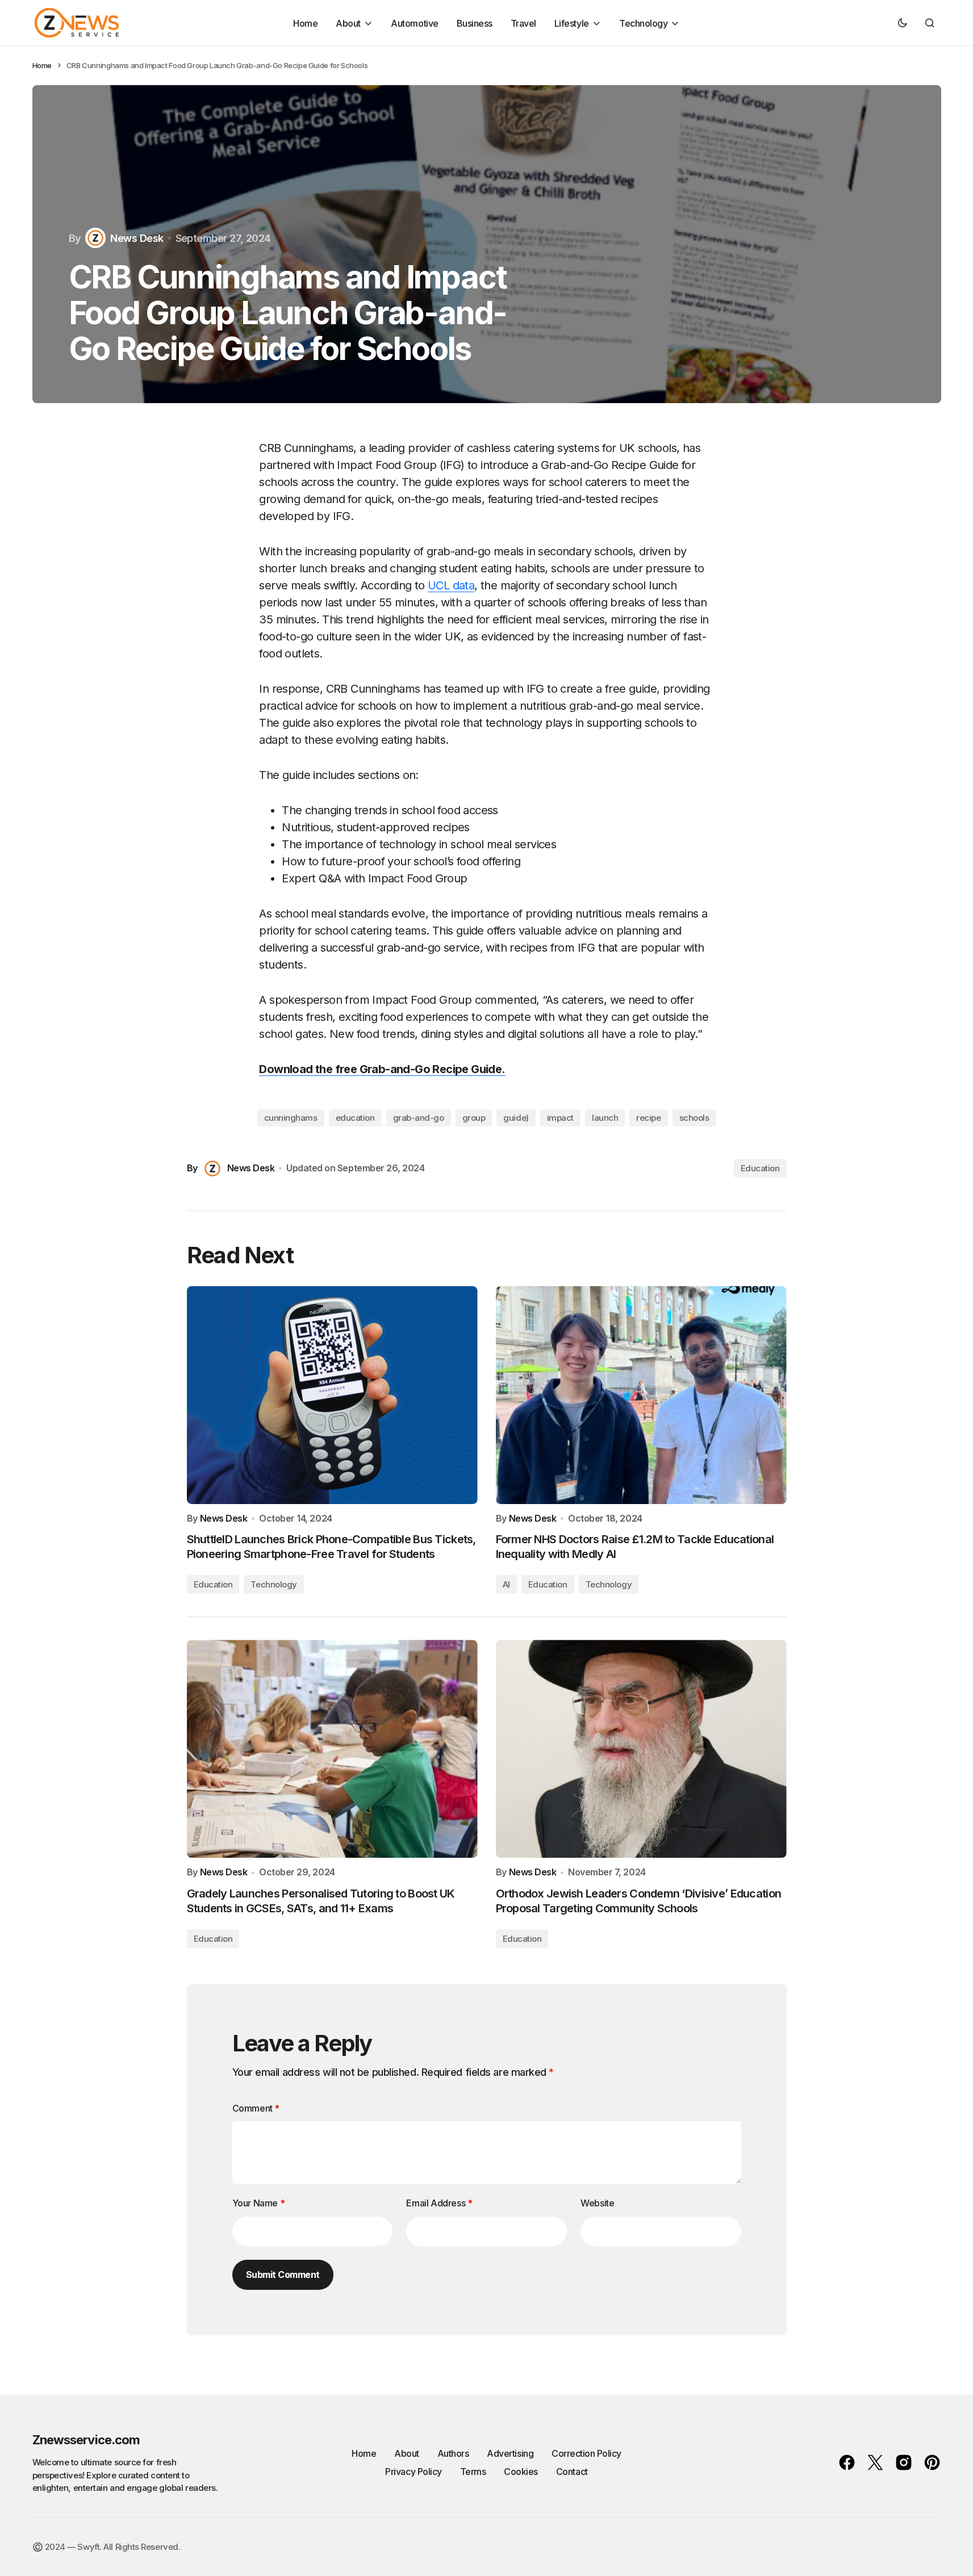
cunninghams (291, 1118)
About (407, 2453)
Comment (256, 2108)
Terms (473, 2472)
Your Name (259, 2203)
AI (506, 1584)
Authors (453, 2453)
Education (760, 1168)
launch (605, 1118)
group (474, 1118)
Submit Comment (283, 2275)
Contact (572, 2472)
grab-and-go (419, 1118)
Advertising (510, 2453)
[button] (903, 23)
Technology (274, 1584)
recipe (648, 1118)
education (355, 1118)
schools (694, 1118)
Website (597, 2203)
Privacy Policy (413, 2472)
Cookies (521, 2472)
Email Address (439, 2203)
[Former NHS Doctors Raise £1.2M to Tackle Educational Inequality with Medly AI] (641, 1395)
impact (560, 1118)
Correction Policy (586, 2453)
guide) (516, 1118)
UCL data (451, 585)
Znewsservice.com (86, 2440)
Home (42, 65)
